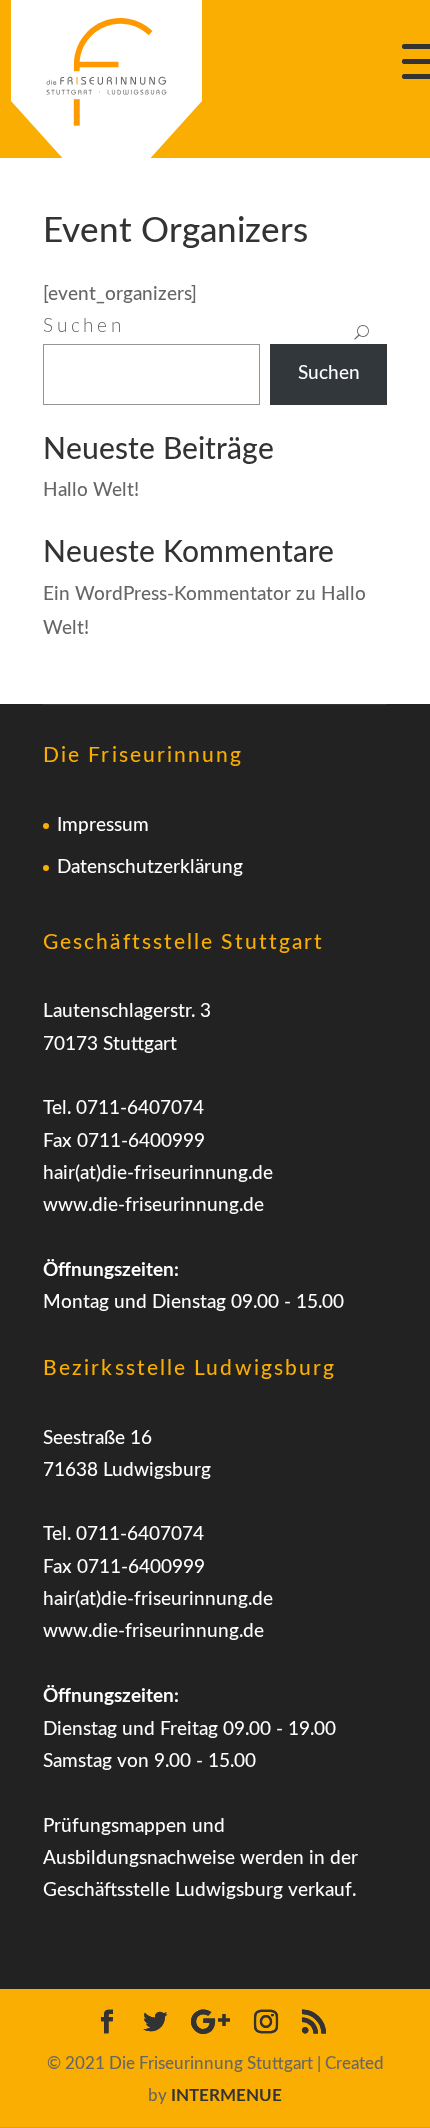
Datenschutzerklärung (150, 867)
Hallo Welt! (91, 490)
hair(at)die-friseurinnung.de (158, 1173)
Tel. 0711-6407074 (123, 1108)
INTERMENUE (226, 2095)
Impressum (103, 825)
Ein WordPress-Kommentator (167, 594)
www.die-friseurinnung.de (153, 1205)
